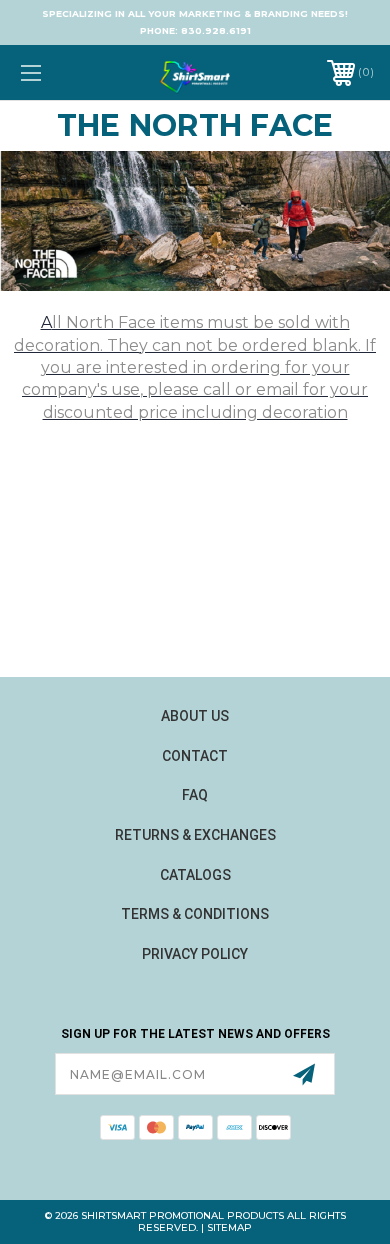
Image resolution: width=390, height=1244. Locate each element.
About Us (195, 716)
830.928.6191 (216, 30)
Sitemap (229, 1227)
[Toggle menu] (56, 72)
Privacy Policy (195, 954)
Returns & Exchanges (195, 835)
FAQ (195, 795)
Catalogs (195, 875)
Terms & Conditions (195, 914)
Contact (195, 756)
